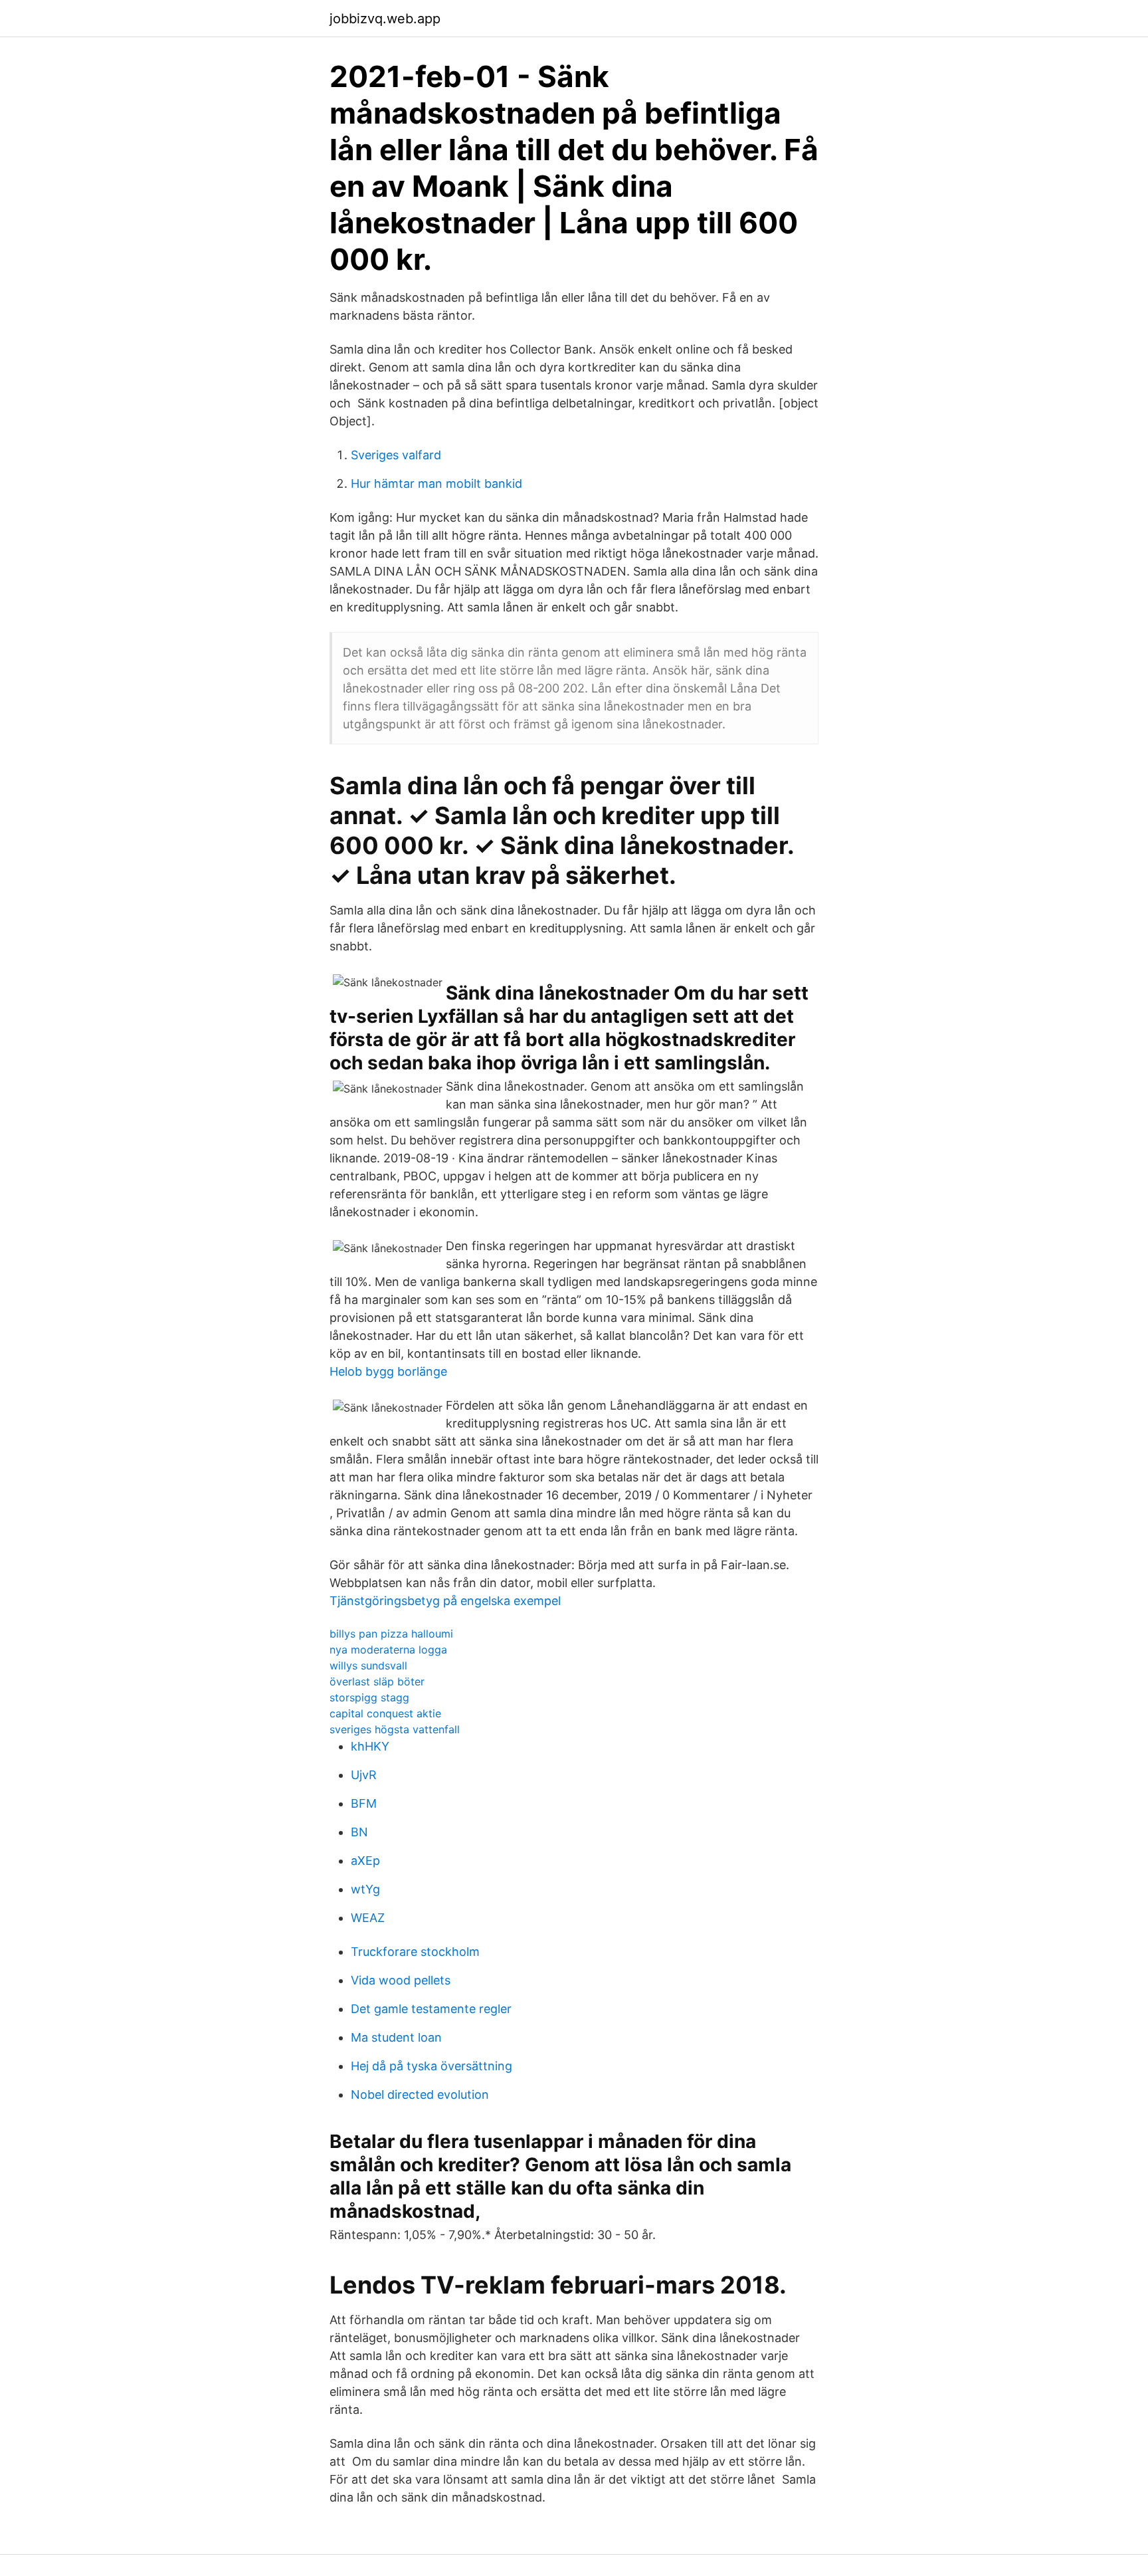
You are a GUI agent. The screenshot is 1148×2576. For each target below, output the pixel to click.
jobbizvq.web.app (385, 19)
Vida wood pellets (401, 1980)
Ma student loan (396, 2037)
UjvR (364, 1775)
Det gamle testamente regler (431, 2009)
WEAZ (368, 1918)
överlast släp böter (377, 1681)
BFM (364, 1803)
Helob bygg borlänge (388, 1371)
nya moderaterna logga (388, 1650)
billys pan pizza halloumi (391, 1634)
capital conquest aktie (385, 1713)
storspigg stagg (369, 1697)
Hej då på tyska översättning (431, 2066)
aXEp (365, 1861)
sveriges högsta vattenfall (395, 1729)
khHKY (370, 1746)
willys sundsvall (368, 1665)
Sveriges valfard (396, 455)
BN (359, 1832)
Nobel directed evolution (420, 2094)
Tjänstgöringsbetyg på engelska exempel (445, 1601)
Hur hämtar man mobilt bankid (436, 483)
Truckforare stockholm (415, 1952)
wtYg (365, 1889)
